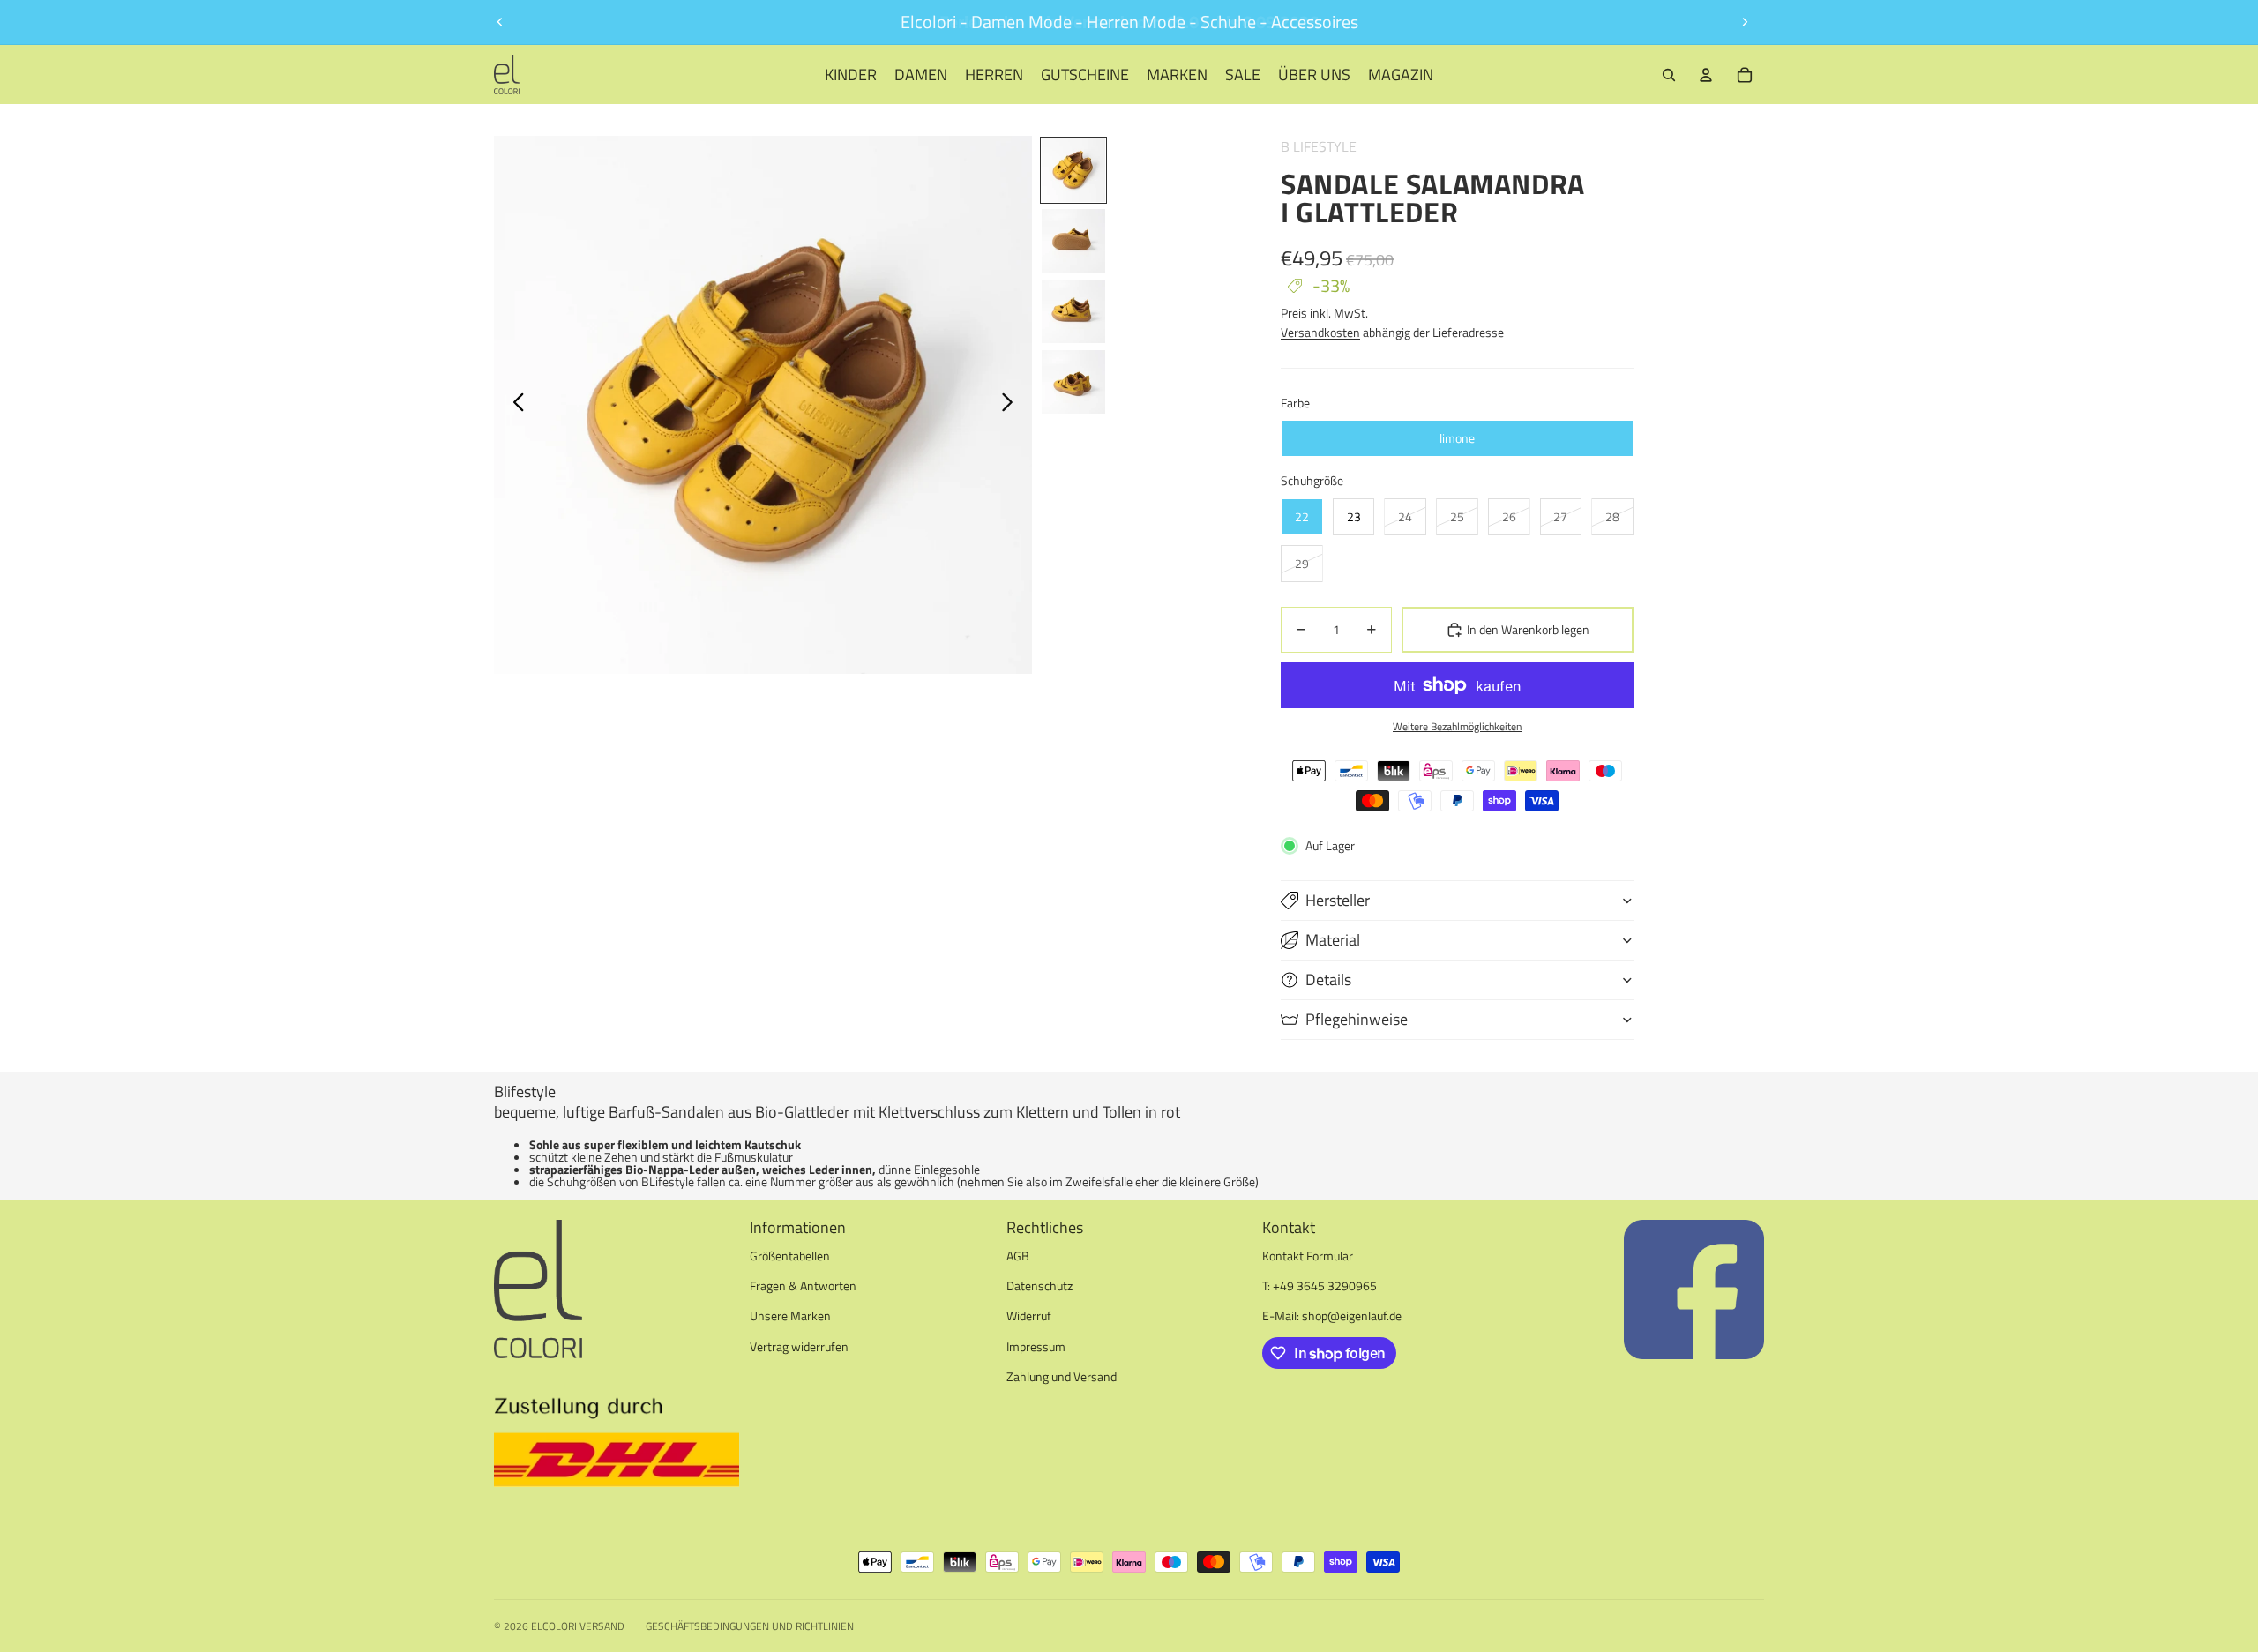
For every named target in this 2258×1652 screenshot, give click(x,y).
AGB (1018, 1256)
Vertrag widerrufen (799, 1346)
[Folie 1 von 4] (1073, 170)
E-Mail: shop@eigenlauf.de (1332, 1316)
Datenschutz (1039, 1286)
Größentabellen (790, 1256)
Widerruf (1029, 1316)
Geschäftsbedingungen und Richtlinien (750, 1626)
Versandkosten (1320, 332)
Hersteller (1338, 900)
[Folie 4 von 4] (1073, 382)
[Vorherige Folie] (500, 22)
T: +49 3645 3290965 (1320, 1286)
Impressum (1036, 1346)
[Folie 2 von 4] (1073, 241)
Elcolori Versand (578, 1626)
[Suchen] (1669, 75)
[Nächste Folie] (1745, 22)
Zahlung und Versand (1062, 1376)
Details (1328, 979)
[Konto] (1706, 75)
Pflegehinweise (1357, 1019)
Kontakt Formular (1308, 1256)
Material (1333, 940)
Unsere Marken (790, 1316)
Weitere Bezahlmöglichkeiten (1457, 727)
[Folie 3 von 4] (1073, 311)
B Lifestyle (1319, 146)
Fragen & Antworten (803, 1286)
